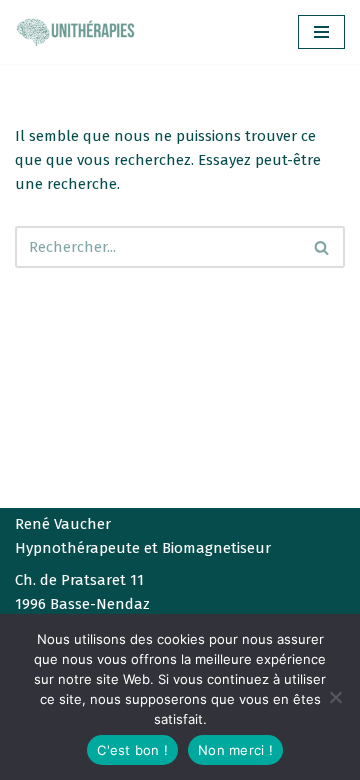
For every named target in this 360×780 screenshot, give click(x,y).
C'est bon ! (132, 750)
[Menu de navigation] (321, 32)
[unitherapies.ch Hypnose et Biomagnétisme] (75, 32)
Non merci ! (235, 750)
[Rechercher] (322, 247)
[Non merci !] (335, 697)
